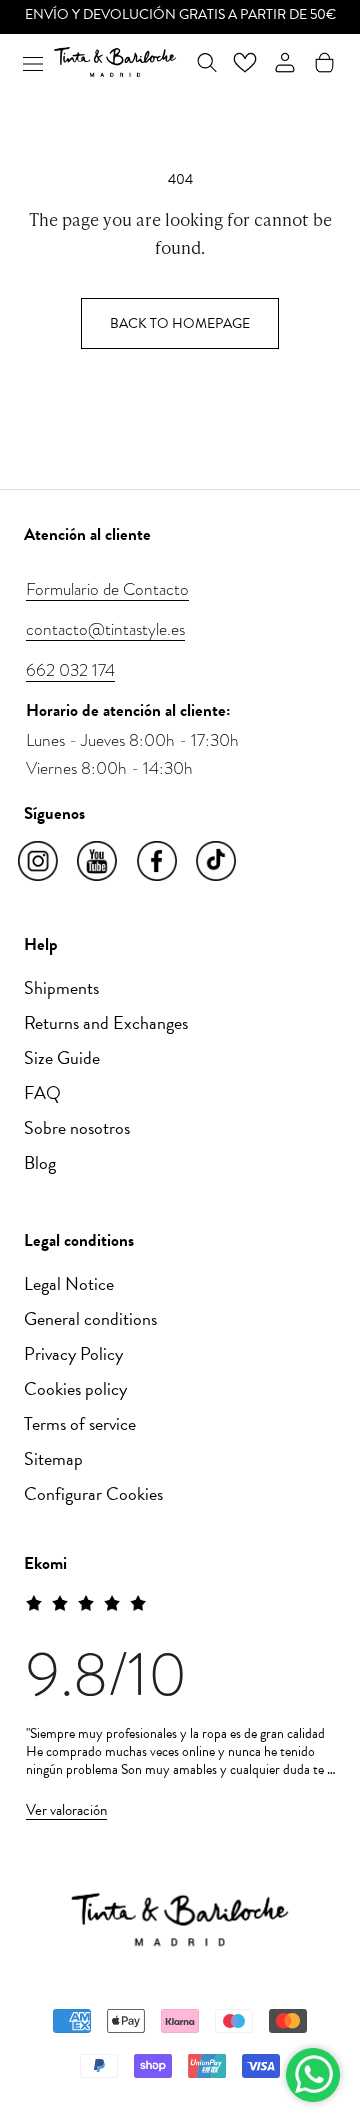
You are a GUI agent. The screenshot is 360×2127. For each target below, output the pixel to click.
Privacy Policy (73, 1353)
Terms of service (80, 1423)
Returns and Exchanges (106, 1022)
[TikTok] (217, 862)
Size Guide (62, 1057)
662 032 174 (70, 670)
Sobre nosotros (77, 1127)
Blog (40, 1162)
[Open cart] (324, 62)
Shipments (61, 987)
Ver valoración (66, 1810)
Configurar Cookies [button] (93, 1493)
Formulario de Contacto (107, 589)
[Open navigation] (33, 62)
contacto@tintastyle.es (105, 629)
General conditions (90, 1318)
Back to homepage (180, 323)
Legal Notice (69, 1283)
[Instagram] (39, 862)
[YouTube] (98, 862)
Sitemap (53, 1458)
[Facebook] (158, 862)
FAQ (42, 1092)
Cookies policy (75, 1388)
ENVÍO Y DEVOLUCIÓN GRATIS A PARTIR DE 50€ (180, 14)
